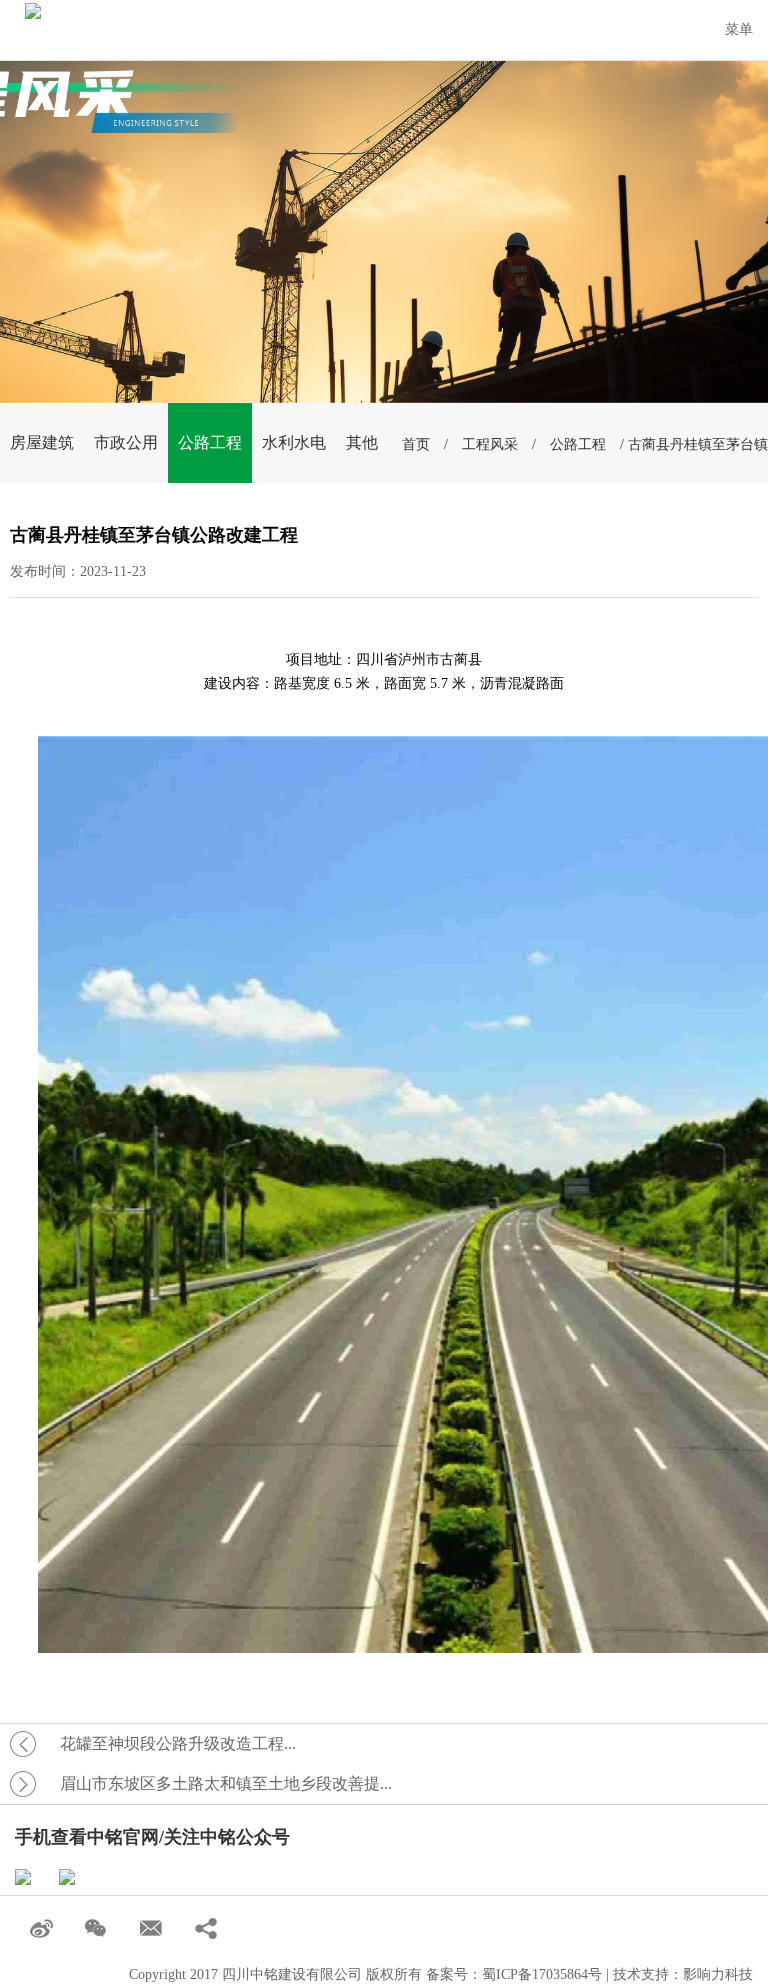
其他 (362, 442)
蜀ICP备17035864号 (542, 1974)
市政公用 (126, 442)
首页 (416, 444)
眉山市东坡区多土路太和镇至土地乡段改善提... (226, 1783)
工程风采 (490, 444)
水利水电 (294, 442)
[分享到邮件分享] (152, 1930)
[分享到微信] (97, 1930)
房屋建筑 (42, 442)
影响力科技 (718, 1974)
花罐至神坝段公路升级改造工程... (178, 1743)
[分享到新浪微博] (42, 1930)
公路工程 (210, 442)
